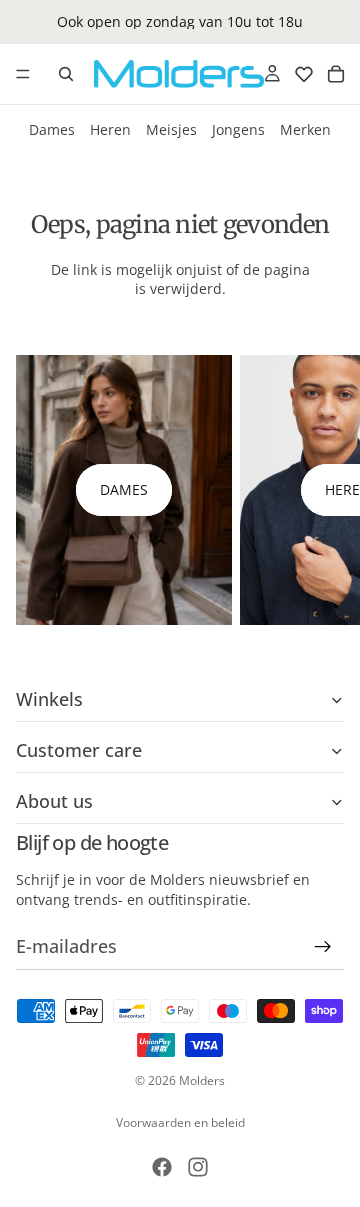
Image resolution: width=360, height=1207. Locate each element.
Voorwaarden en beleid (180, 1122)
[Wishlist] (304, 74)
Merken (305, 129)
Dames (52, 129)
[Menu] (23, 74)
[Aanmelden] (323, 948)
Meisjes (171, 129)
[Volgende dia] (322, 490)
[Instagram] (198, 1167)
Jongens (238, 129)
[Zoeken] (66, 74)
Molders (202, 1080)
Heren (110, 129)
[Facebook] (162, 1167)
